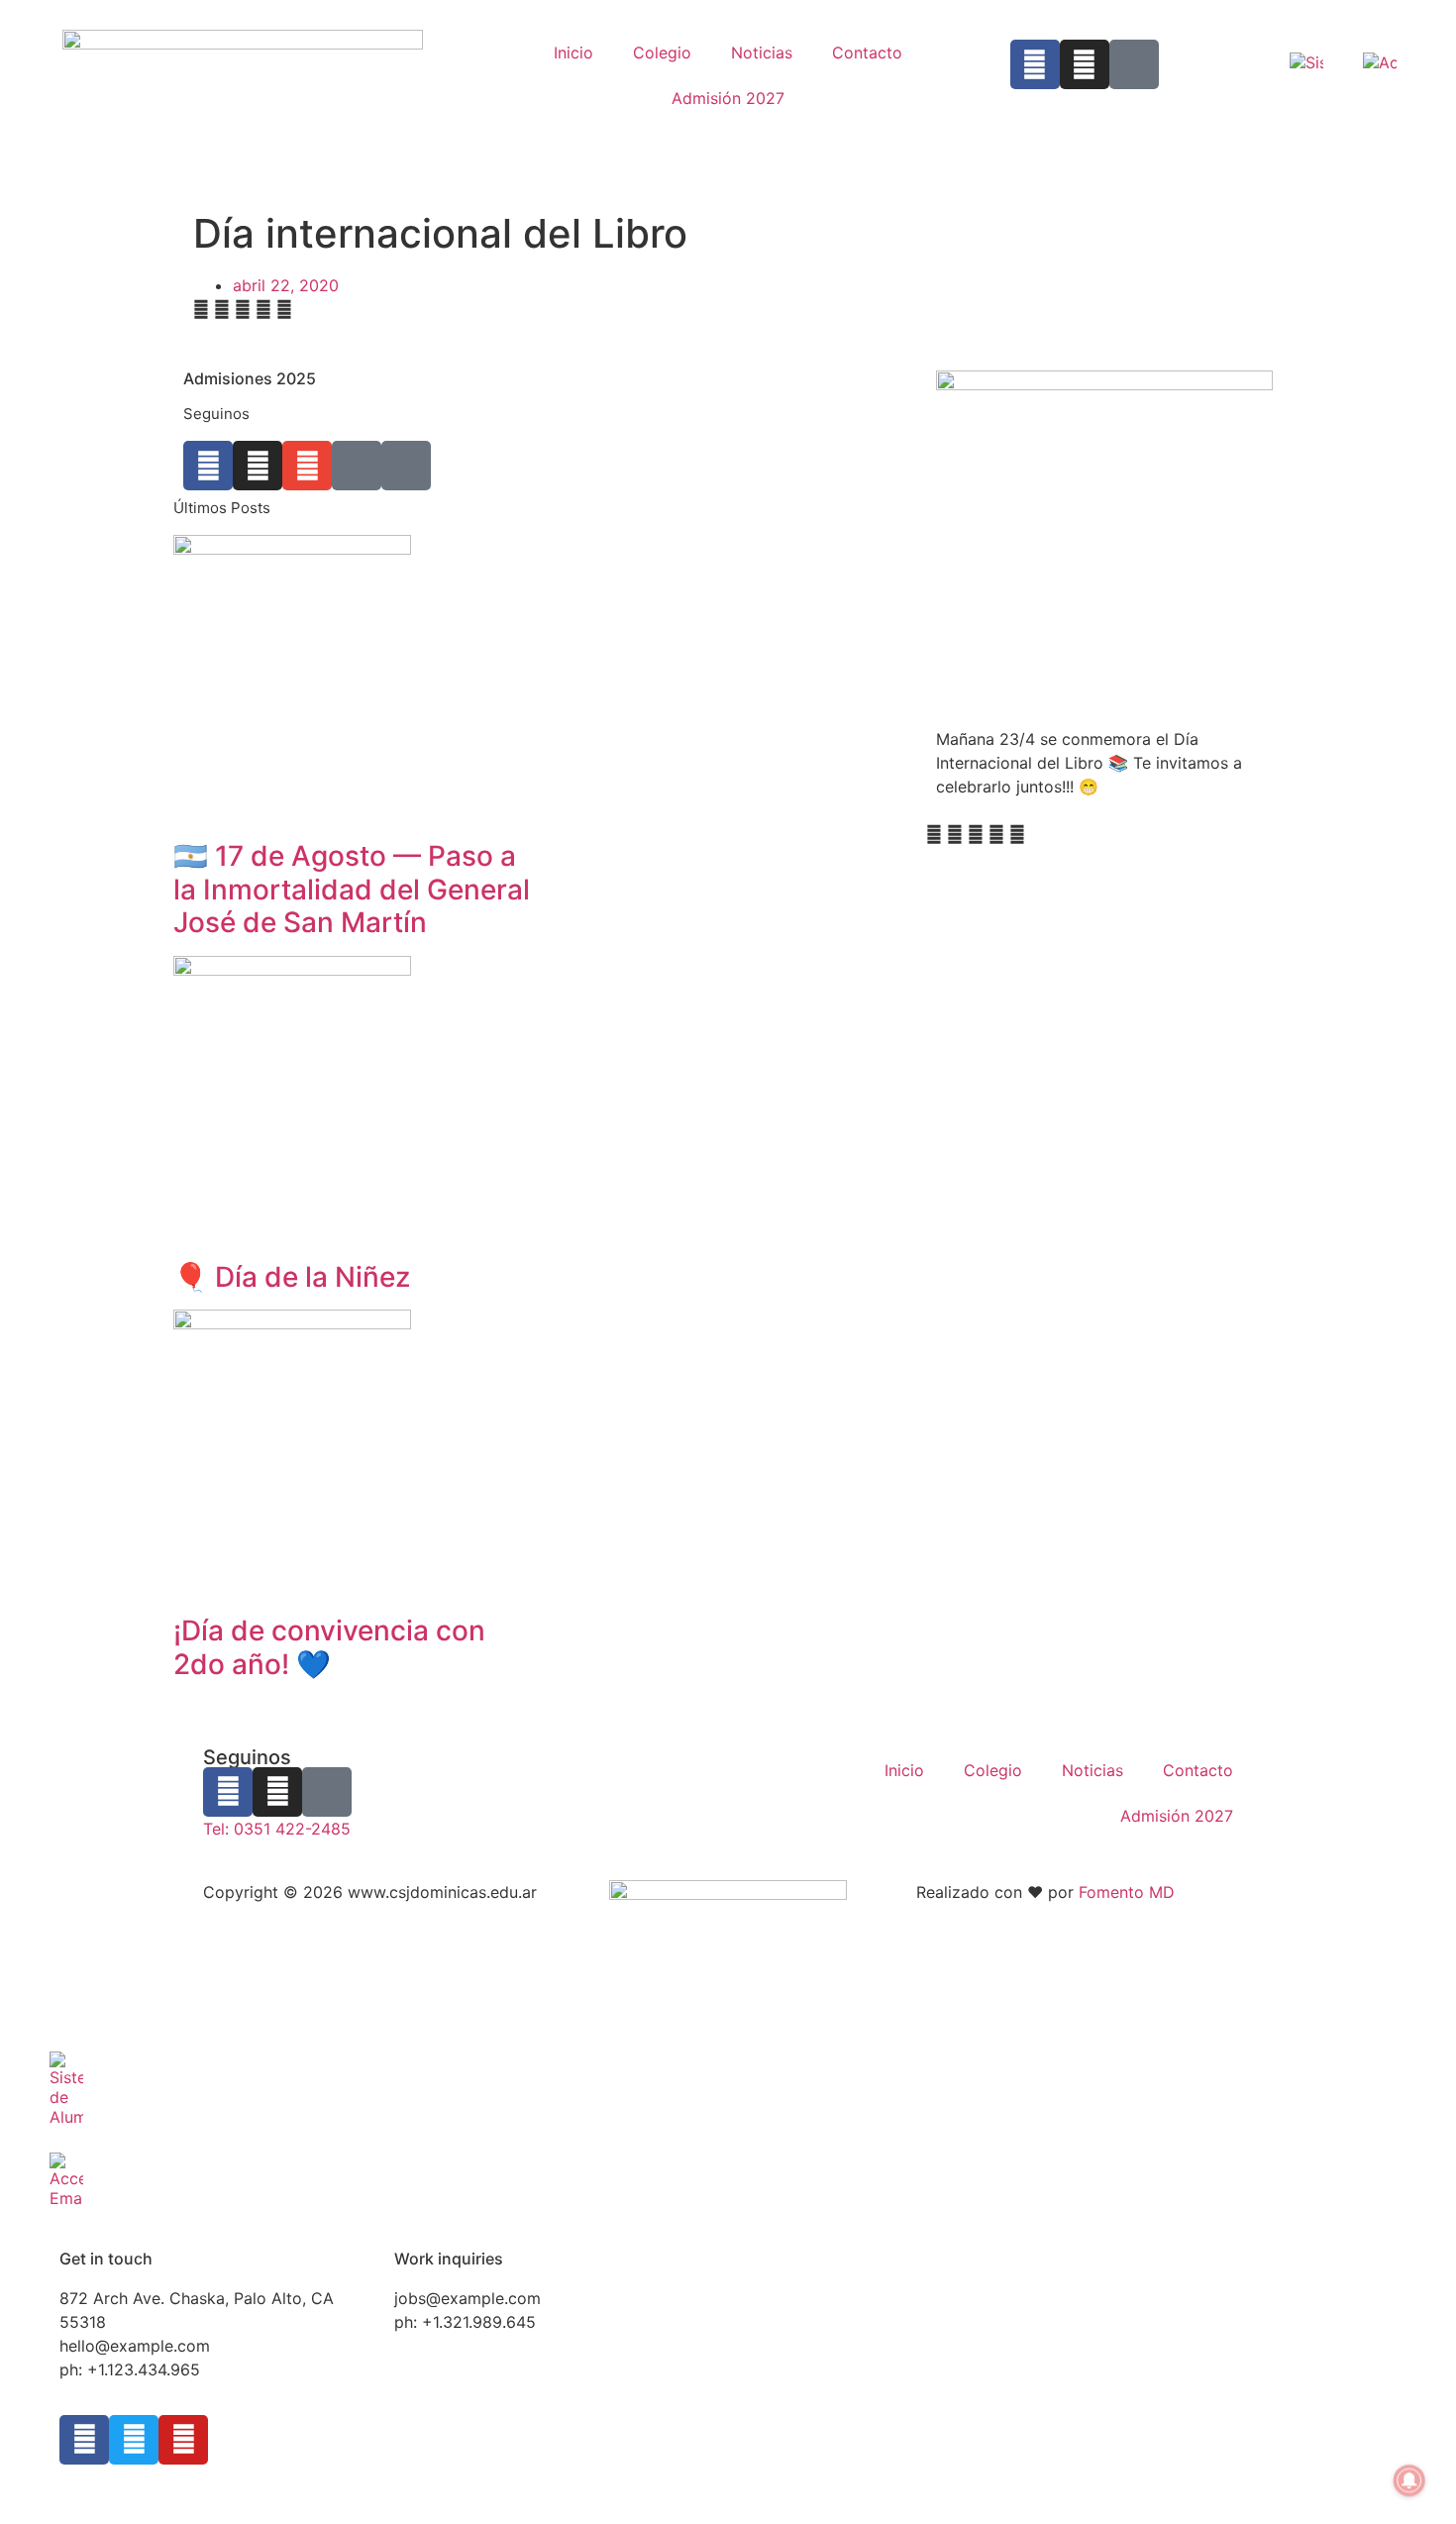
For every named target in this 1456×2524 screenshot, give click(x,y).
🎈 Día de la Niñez (292, 1277)
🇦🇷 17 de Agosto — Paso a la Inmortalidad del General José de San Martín (352, 889)
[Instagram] (1085, 64)
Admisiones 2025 (250, 378)
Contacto (867, 53)
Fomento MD (1127, 1892)
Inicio (573, 53)
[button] (201, 309)
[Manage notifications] (1409, 2480)
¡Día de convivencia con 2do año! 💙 (329, 1647)
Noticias (762, 53)
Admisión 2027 (728, 98)
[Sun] (406, 466)
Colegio (662, 53)
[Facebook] (1035, 64)
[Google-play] (1134, 64)
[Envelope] (307, 466)
